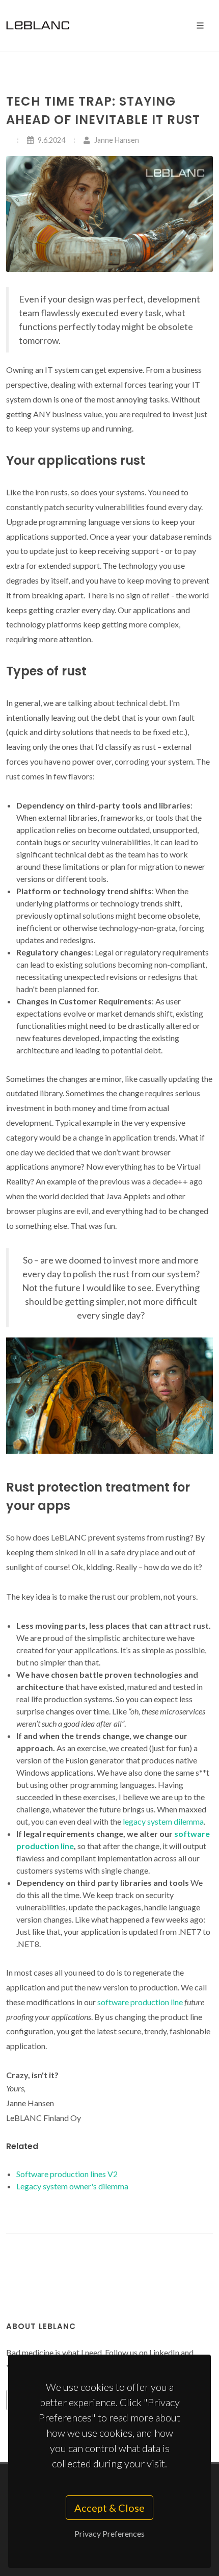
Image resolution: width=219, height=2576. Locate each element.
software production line (140, 2002)
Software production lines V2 (67, 2174)
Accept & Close (109, 2508)
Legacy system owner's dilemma (72, 2186)
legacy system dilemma (163, 1821)
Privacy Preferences (109, 2533)
